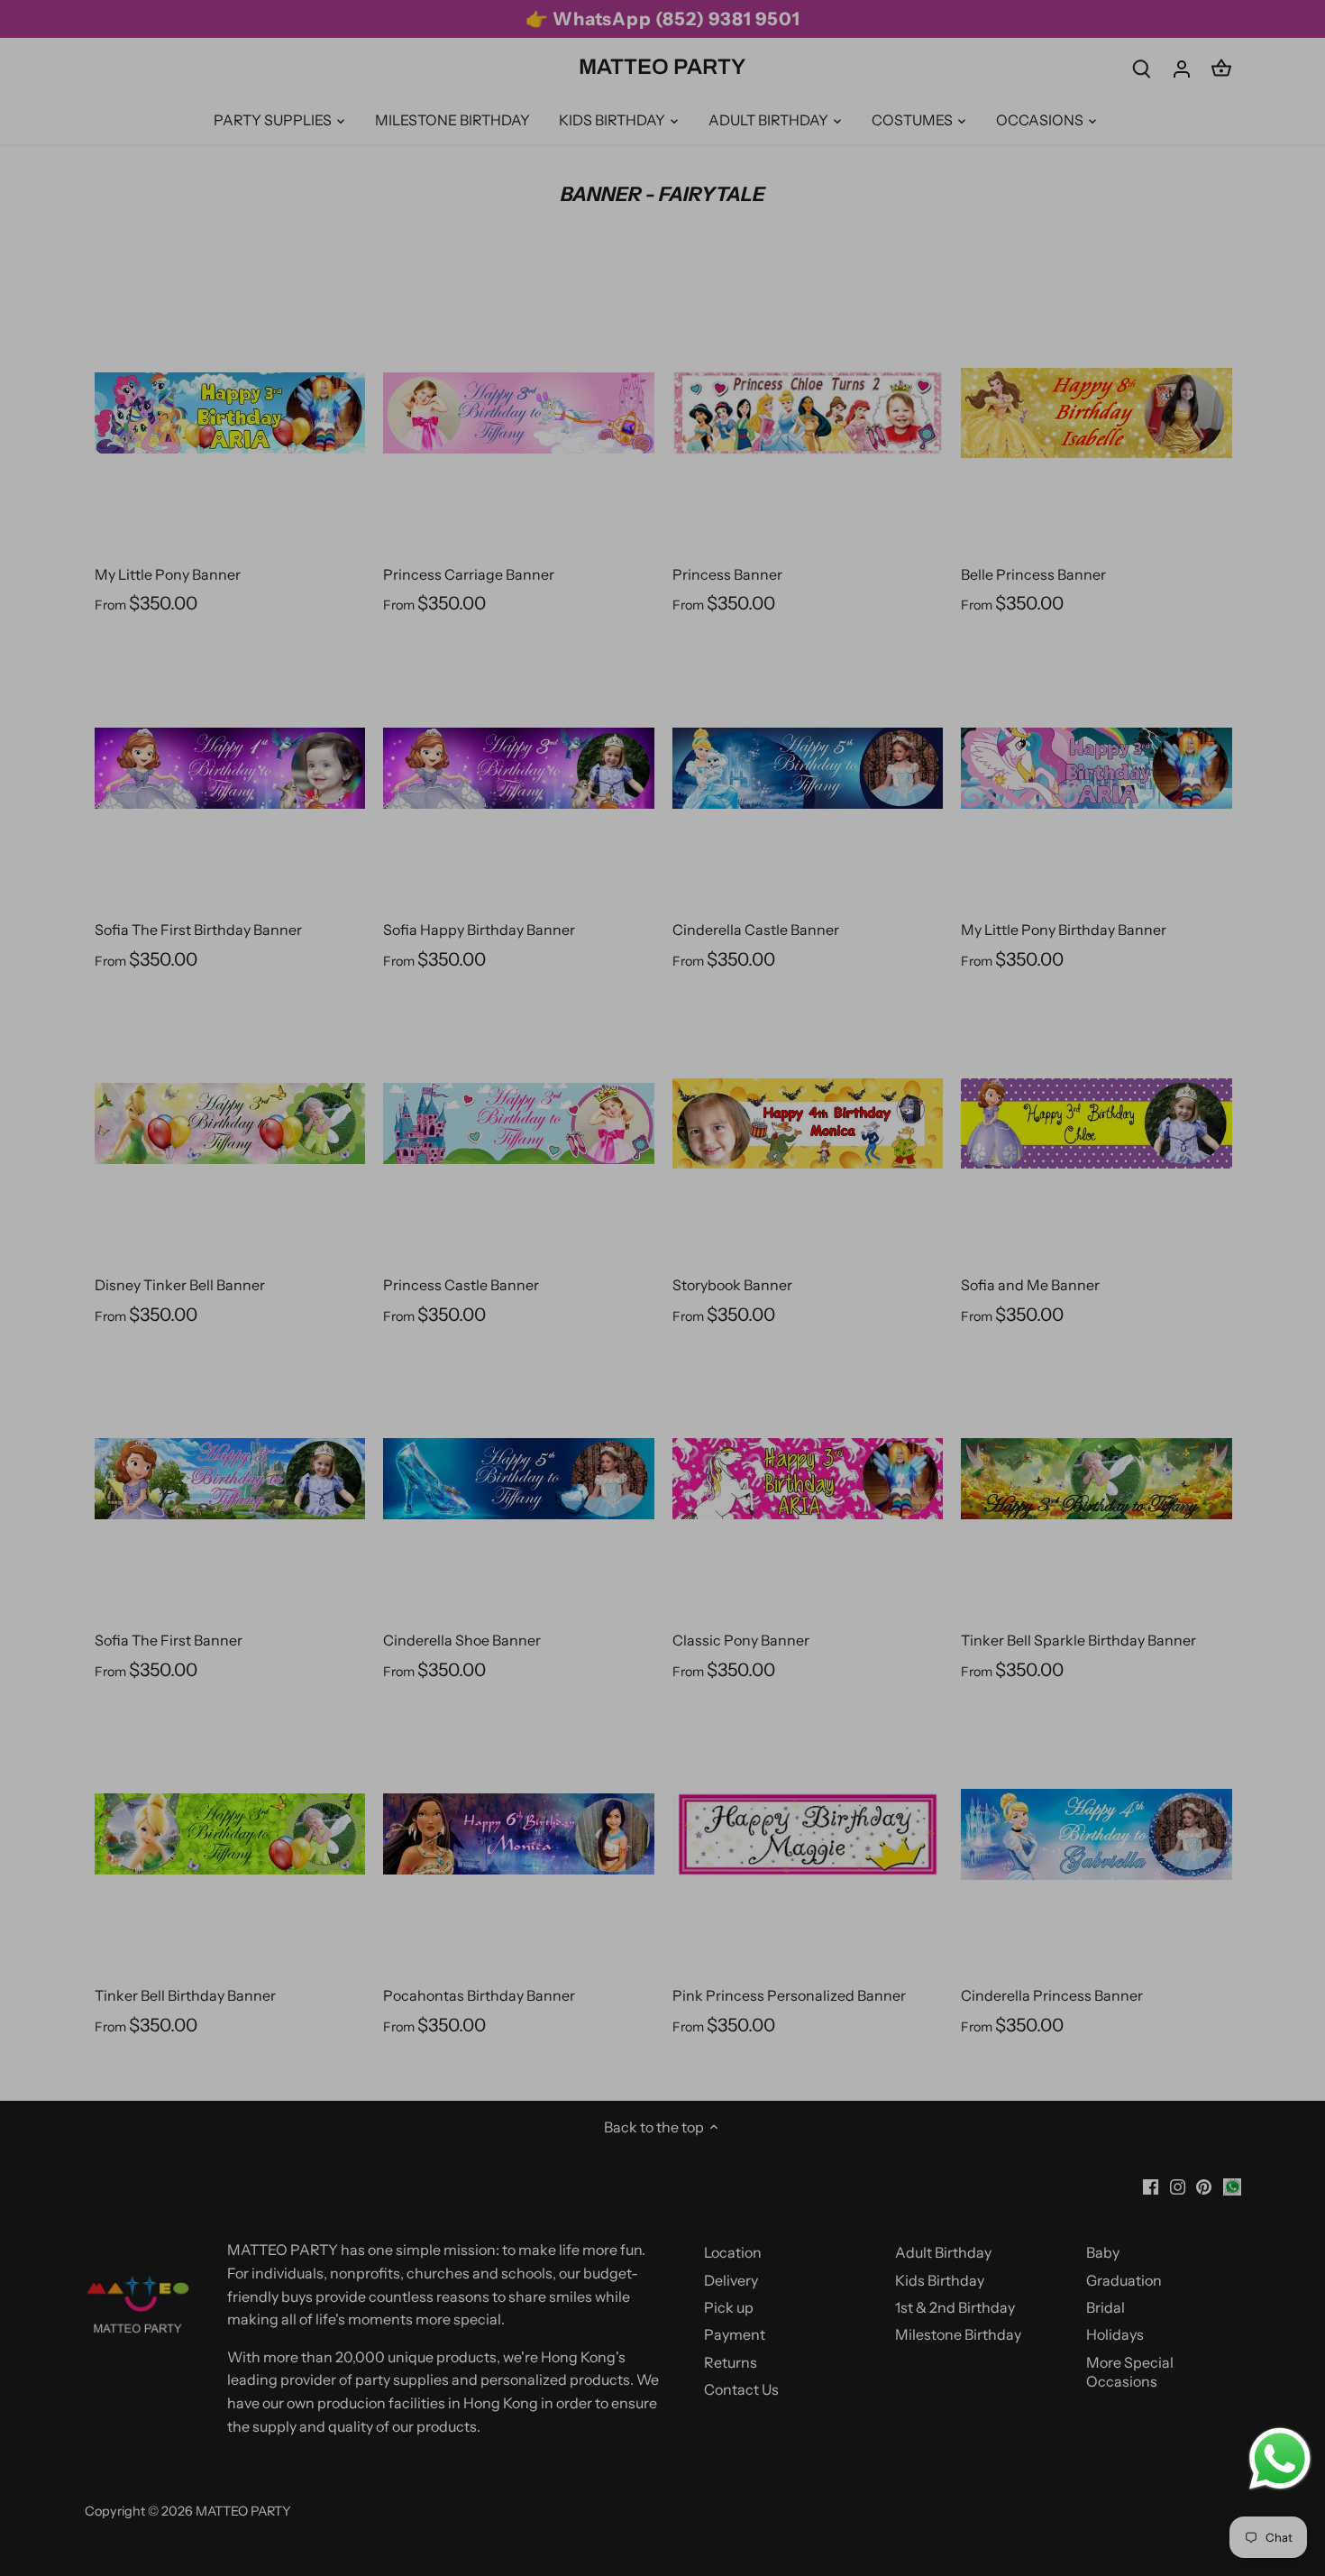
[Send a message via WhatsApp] (1280, 2459)
